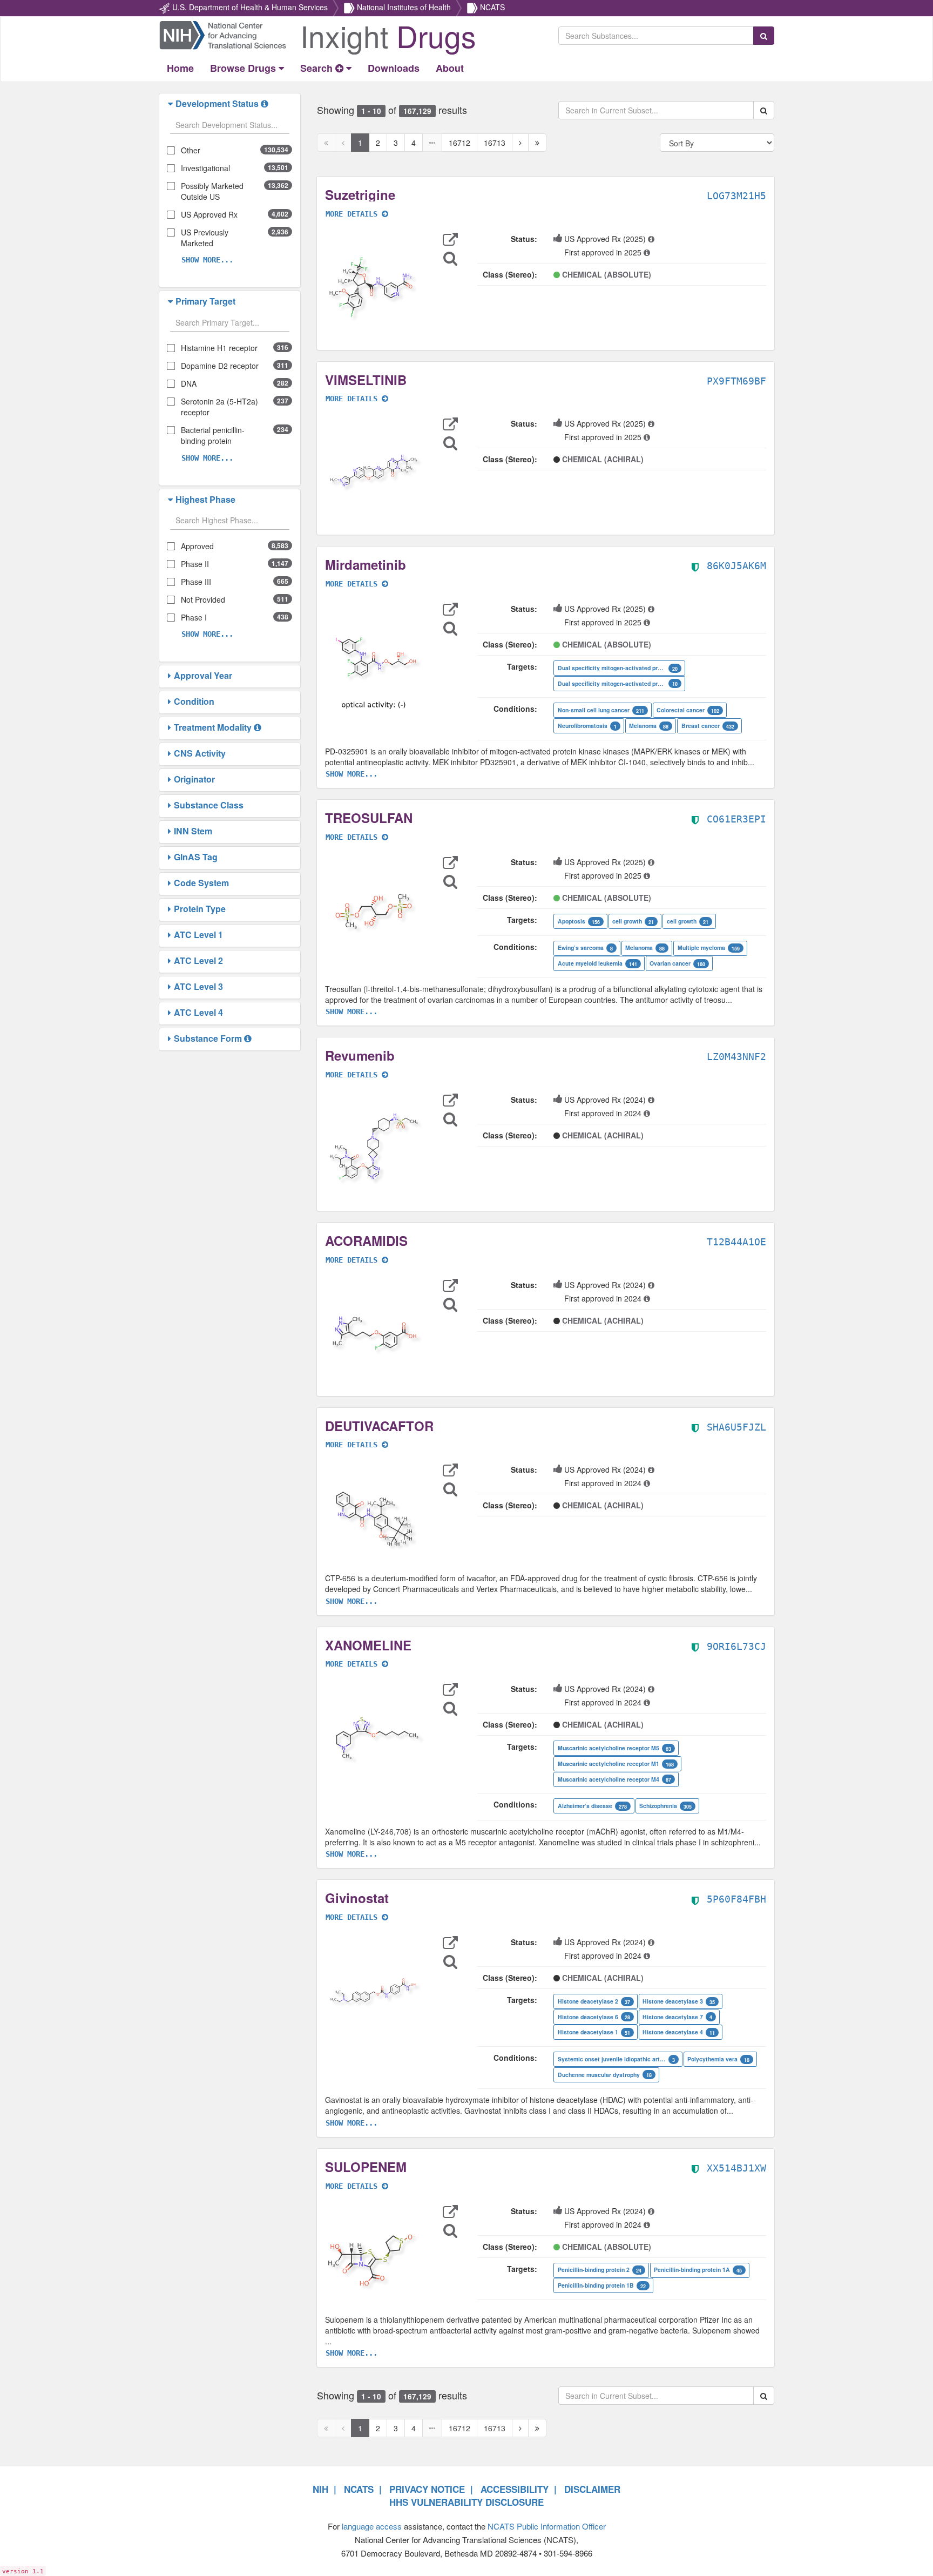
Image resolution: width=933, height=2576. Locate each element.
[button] (172, 104)
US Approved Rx (209, 214)
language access (372, 2526)
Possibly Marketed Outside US (212, 191)
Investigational (205, 168)
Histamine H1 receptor (219, 348)
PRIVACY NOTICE (427, 2489)
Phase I (194, 617)
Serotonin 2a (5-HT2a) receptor (219, 407)
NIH (320, 2489)
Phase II (195, 564)
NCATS (492, 7)
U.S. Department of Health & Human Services (250, 7)
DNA (189, 383)
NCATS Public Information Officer (547, 2526)
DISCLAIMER (592, 2489)
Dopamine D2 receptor (220, 366)
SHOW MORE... (207, 260)
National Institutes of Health (404, 7)
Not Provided (203, 599)
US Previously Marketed (205, 238)
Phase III (196, 582)
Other (191, 150)
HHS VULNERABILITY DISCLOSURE (466, 2502)
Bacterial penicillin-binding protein (213, 435)
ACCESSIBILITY (515, 2489)
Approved (197, 546)
